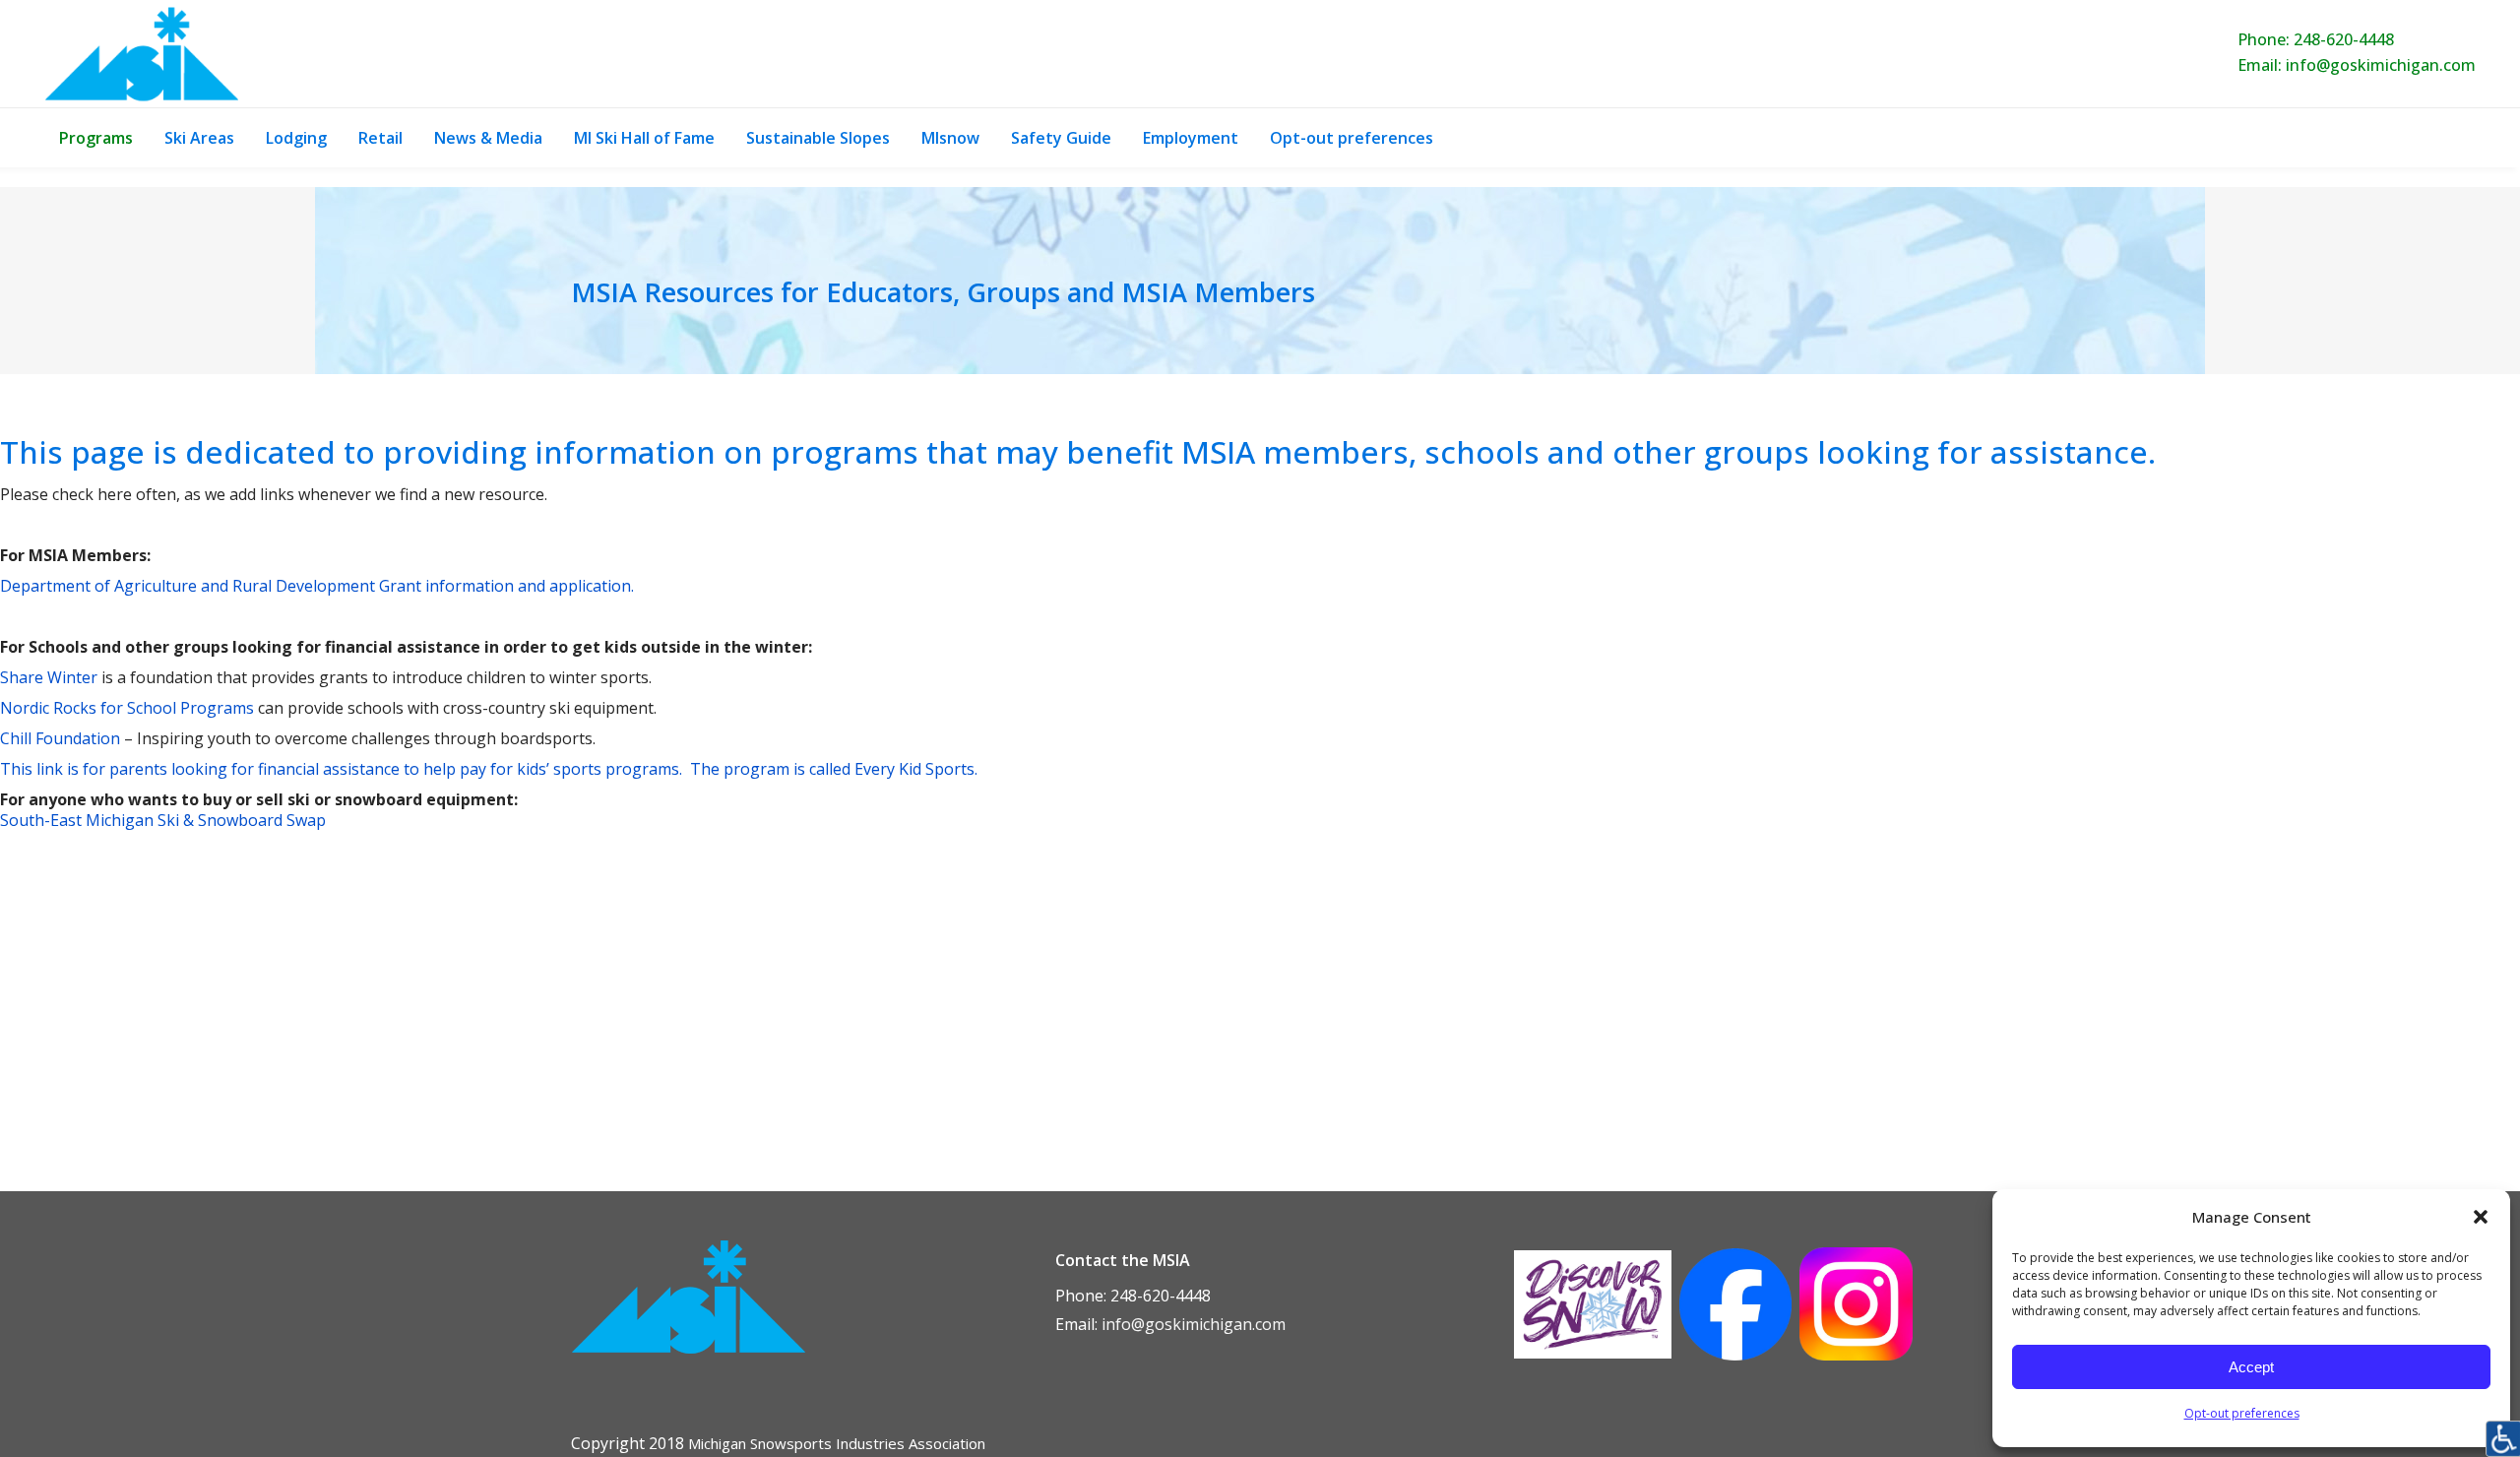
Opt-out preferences (2242, 1413)
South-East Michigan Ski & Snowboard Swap (163, 820)
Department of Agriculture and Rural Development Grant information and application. (317, 586)
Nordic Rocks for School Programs (127, 708)
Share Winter (49, 677)
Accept (2251, 1367)
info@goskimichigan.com (2381, 65)
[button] (2481, 1217)
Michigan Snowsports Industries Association (837, 1443)
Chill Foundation (60, 738)
